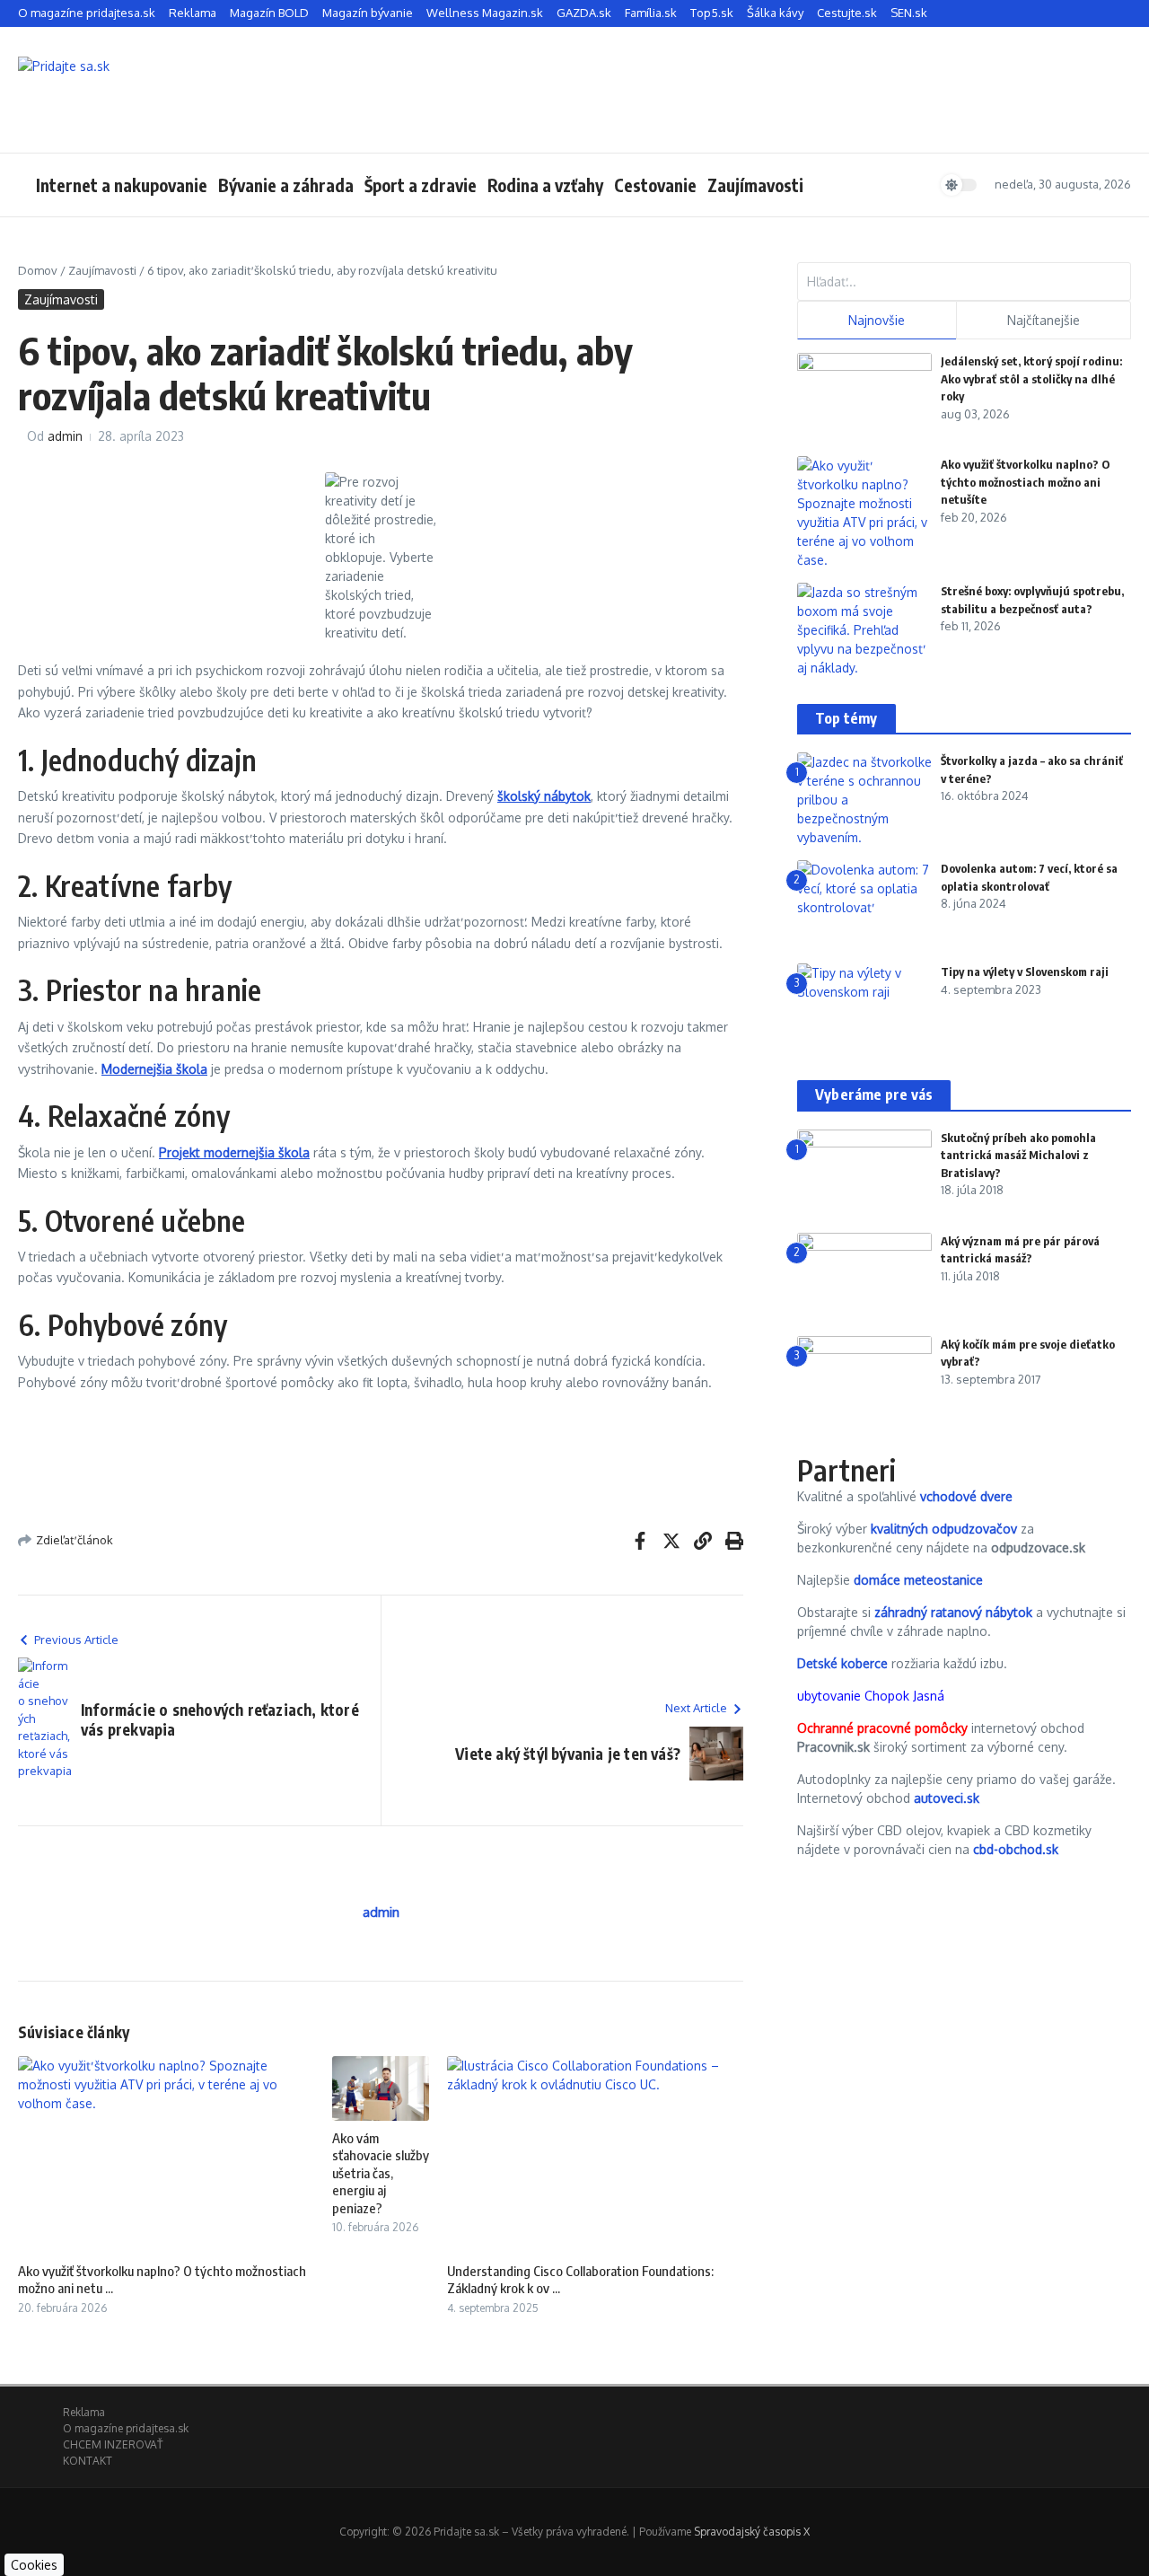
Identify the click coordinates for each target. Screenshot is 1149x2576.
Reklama (193, 13)
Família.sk (651, 13)
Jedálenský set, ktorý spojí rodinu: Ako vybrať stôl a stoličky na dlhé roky (1031, 378)
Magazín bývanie (368, 13)
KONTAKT (88, 2461)
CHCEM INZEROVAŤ (113, 2444)
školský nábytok (544, 796)
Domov (38, 270)
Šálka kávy (775, 13)
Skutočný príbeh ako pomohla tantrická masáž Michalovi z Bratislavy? (1018, 1155)
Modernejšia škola (154, 1069)
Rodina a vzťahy (545, 185)
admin (65, 436)
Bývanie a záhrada (286, 185)
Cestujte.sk (847, 13)
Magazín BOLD (269, 13)
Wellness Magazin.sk (485, 13)
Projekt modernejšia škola (234, 1152)
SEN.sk (909, 13)
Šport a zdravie (421, 185)
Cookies (34, 2565)
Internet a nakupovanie (122, 185)
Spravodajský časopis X (752, 2532)
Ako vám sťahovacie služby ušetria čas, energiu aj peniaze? (381, 2173)
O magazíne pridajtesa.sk (87, 13)
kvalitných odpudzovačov (944, 1529)
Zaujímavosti (755, 185)
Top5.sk (712, 13)
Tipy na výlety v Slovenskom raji (1025, 971)
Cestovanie (655, 185)
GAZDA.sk (584, 13)
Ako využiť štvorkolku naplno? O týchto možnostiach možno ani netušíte (1025, 482)
